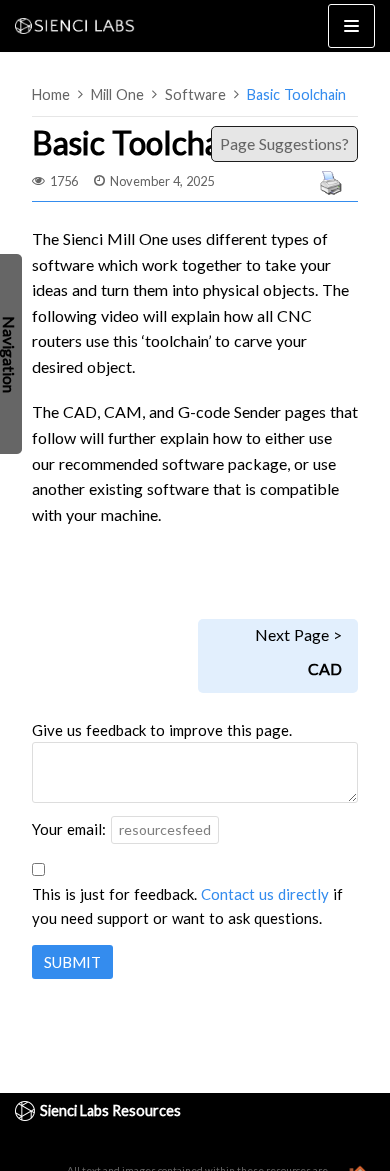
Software (195, 94)
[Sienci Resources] (80, 26)
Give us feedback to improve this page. (162, 730)
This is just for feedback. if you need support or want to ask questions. (187, 906)
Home (51, 94)
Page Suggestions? (280, 143)
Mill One (117, 94)
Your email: (69, 829)
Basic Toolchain (296, 94)
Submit (72, 962)
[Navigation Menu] (351, 26)
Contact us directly (265, 894)
